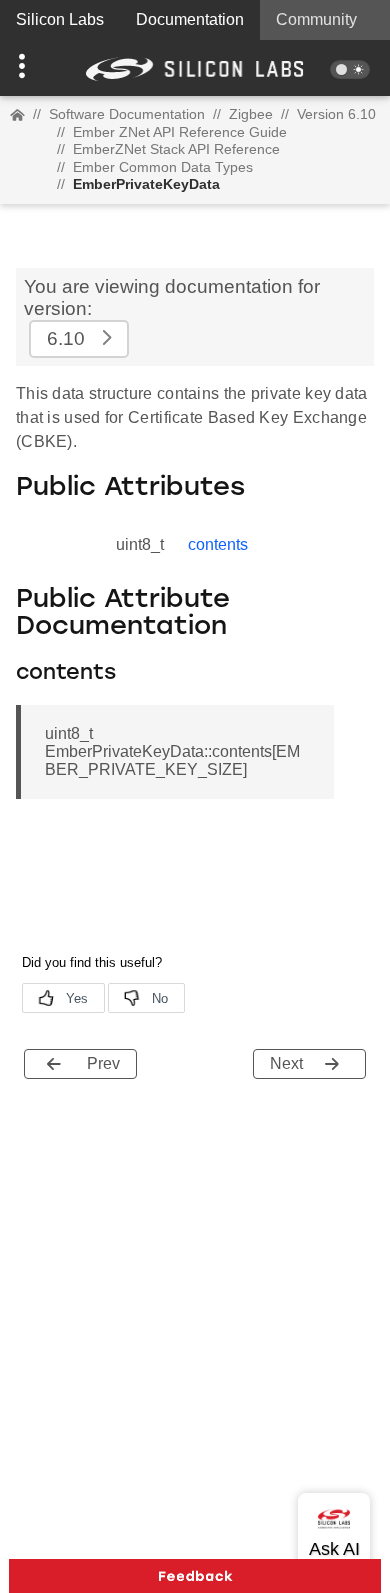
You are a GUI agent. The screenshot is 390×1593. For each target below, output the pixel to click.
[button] (29, 68)
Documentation (190, 19)
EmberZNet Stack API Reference (176, 149)
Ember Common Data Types (163, 167)
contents (218, 544)
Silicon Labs (60, 19)
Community (316, 19)
